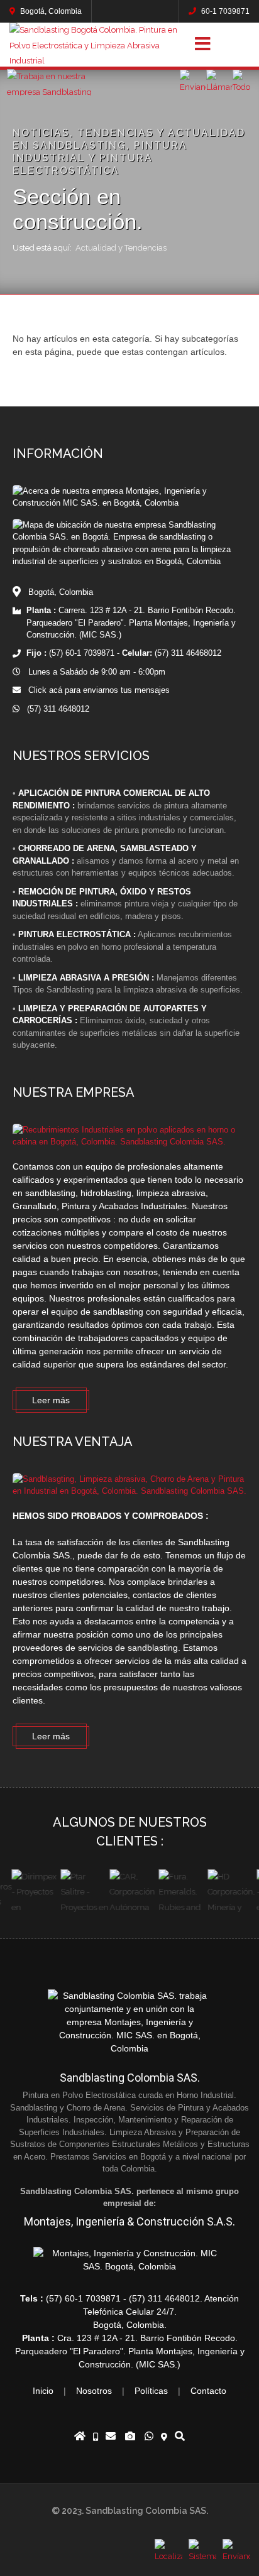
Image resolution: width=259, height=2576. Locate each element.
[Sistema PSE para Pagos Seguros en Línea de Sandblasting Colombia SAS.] (202, 2553)
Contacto (208, 2391)
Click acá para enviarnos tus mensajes (95, 690)
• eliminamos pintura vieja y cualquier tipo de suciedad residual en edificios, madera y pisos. (125, 904)
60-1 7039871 (224, 11)
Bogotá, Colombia (50, 11)
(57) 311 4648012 (54, 709)
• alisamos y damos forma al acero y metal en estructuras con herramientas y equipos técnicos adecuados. (126, 861)
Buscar (237, 45)
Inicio (43, 2391)
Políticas (151, 2391)
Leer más (51, 1400)
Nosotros (94, 2391)
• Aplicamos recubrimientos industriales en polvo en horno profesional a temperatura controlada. (122, 947)
